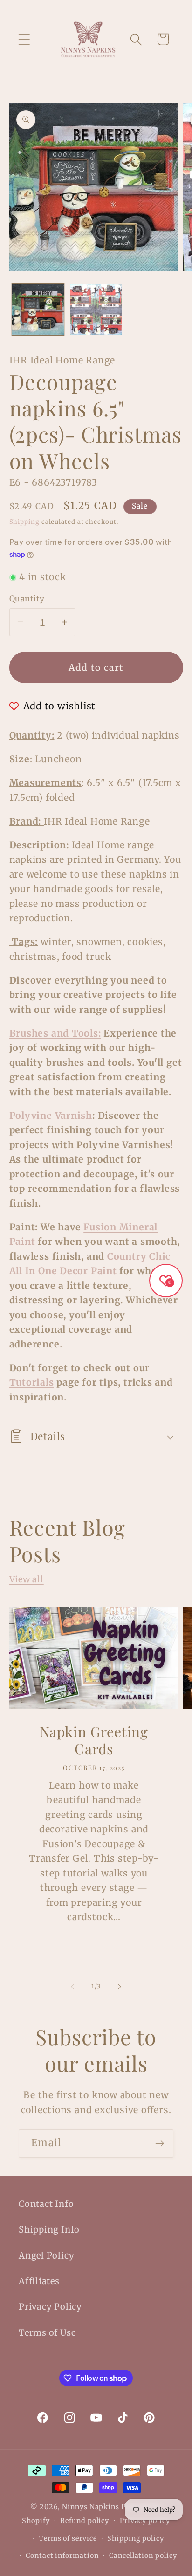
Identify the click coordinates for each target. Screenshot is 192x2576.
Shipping (24, 522)
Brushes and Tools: (55, 1033)
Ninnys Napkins (91, 2507)
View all (27, 1579)
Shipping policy (136, 2538)
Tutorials (32, 1382)
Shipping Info (49, 2229)
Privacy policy (145, 2521)
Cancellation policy (143, 2556)
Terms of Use (47, 2333)
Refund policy (85, 2521)
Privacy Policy (50, 2307)
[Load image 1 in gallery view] (38, 309)
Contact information (62, 2556)
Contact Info (46, 2204)
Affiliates (39, 2281)
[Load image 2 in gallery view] (96, 309)
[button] (24, 39)
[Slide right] (120, 1987)
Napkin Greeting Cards (94, 1741)
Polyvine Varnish (51, 1116)
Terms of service (68, 2538)
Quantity (27, 599)
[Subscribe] (160, 2143)
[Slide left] (72, 1987)
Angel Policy (46, 2256)
